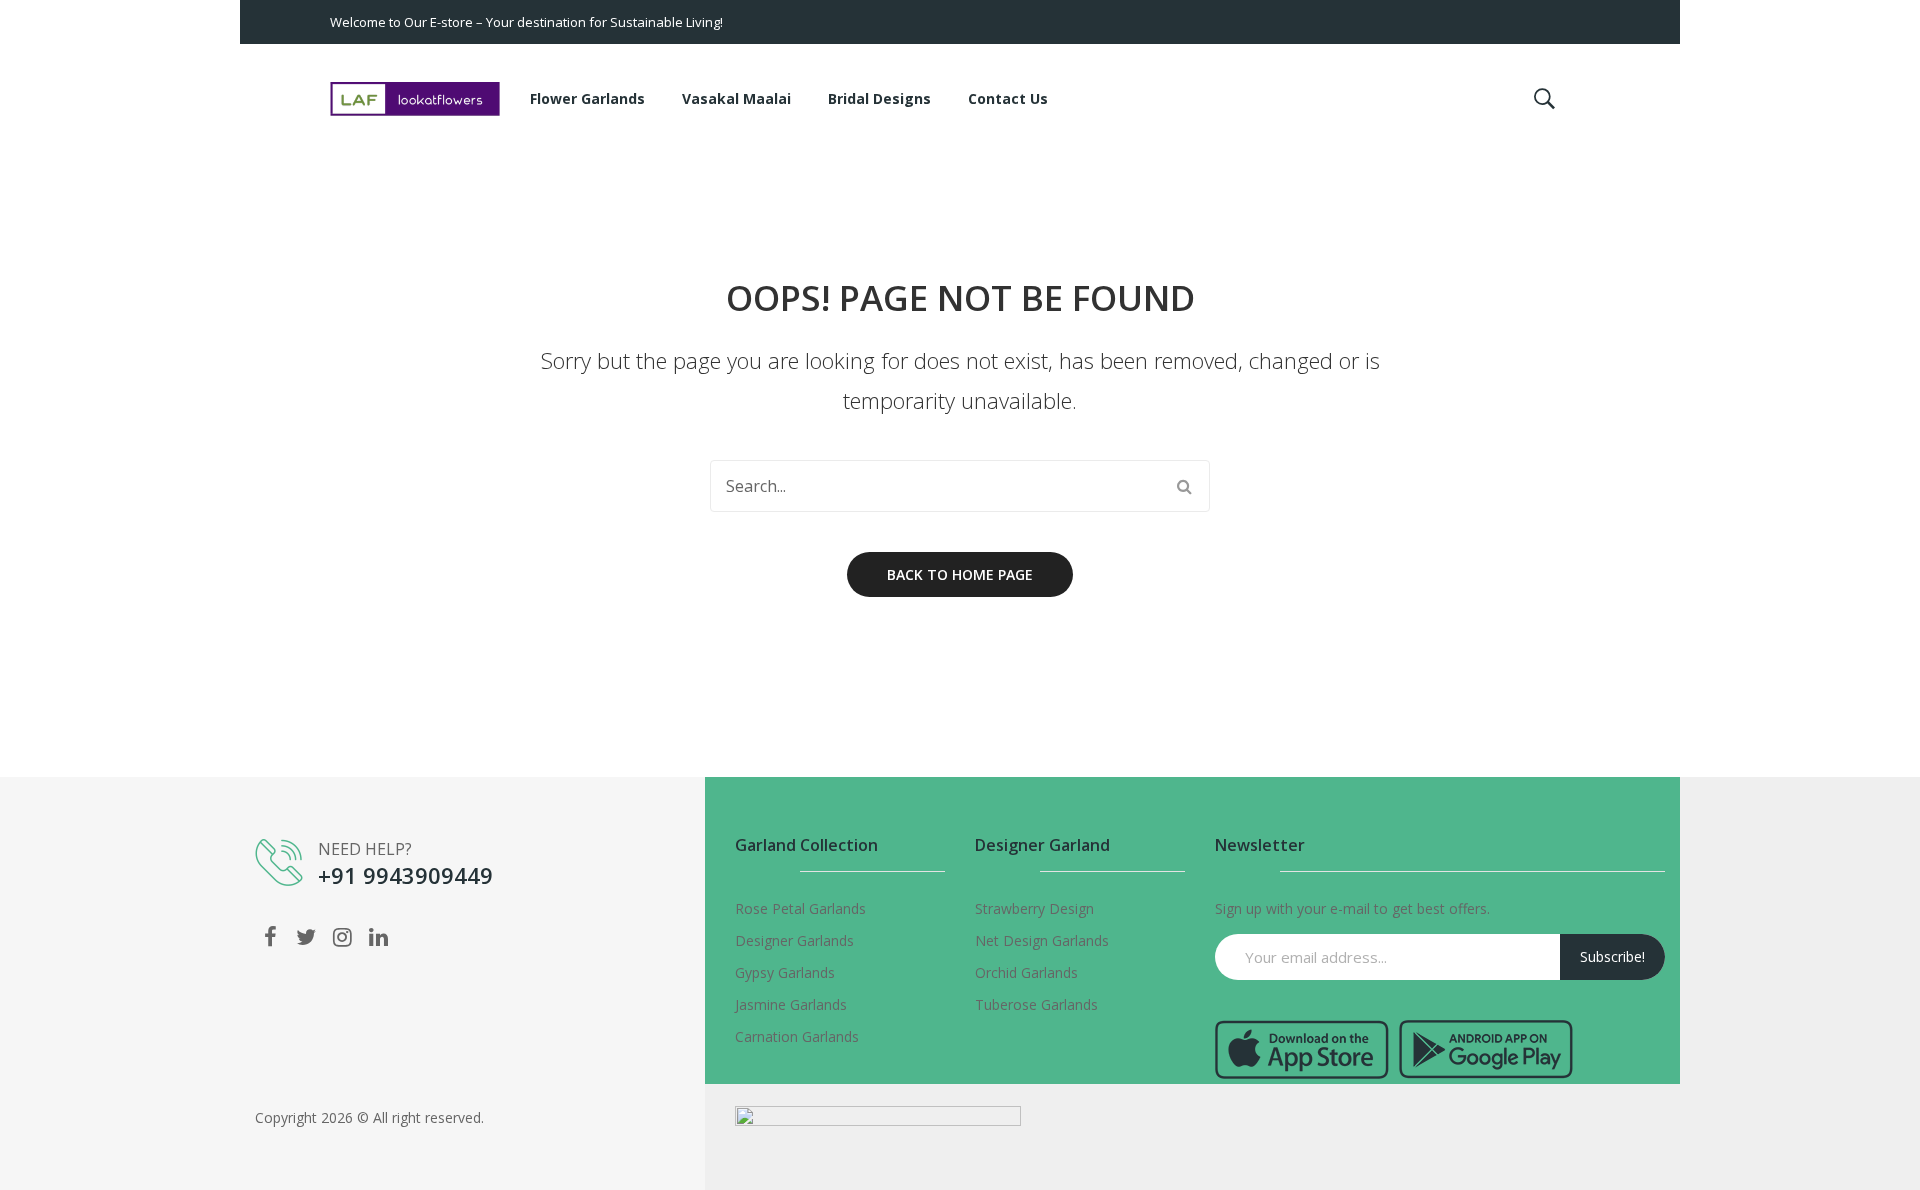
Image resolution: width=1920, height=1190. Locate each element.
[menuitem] (587, 99)
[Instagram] (342, 936)
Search (1184, 486)
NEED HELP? (365, 849)
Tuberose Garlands (1036, 1004)
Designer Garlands (794, 940)
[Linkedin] (378, 936)
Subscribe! (1612, 956)
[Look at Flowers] (415, 97)
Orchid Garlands (1026, 972)
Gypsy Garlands (785, 972)
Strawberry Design (1034, 908)
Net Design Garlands (1042, 940)
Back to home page (960, 574)
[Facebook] (270, 936)
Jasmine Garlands (791, 1004)
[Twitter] (306, 936)
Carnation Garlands (797, 1036)
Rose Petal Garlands (800, 908)
